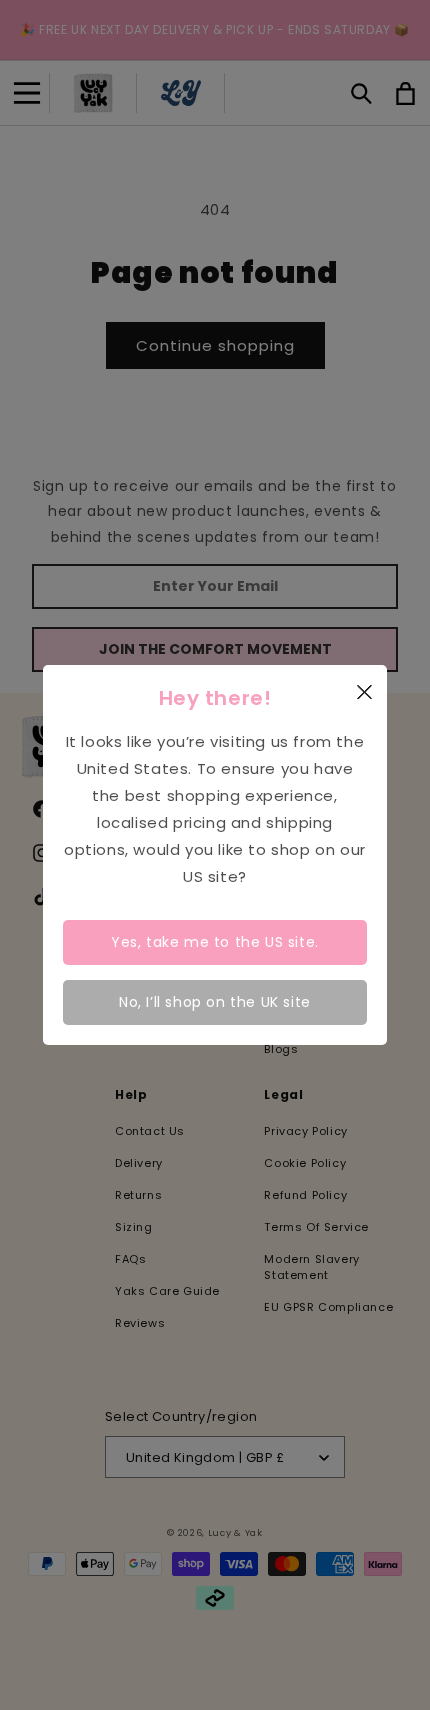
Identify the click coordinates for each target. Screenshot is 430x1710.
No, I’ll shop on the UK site (215, 1002)
